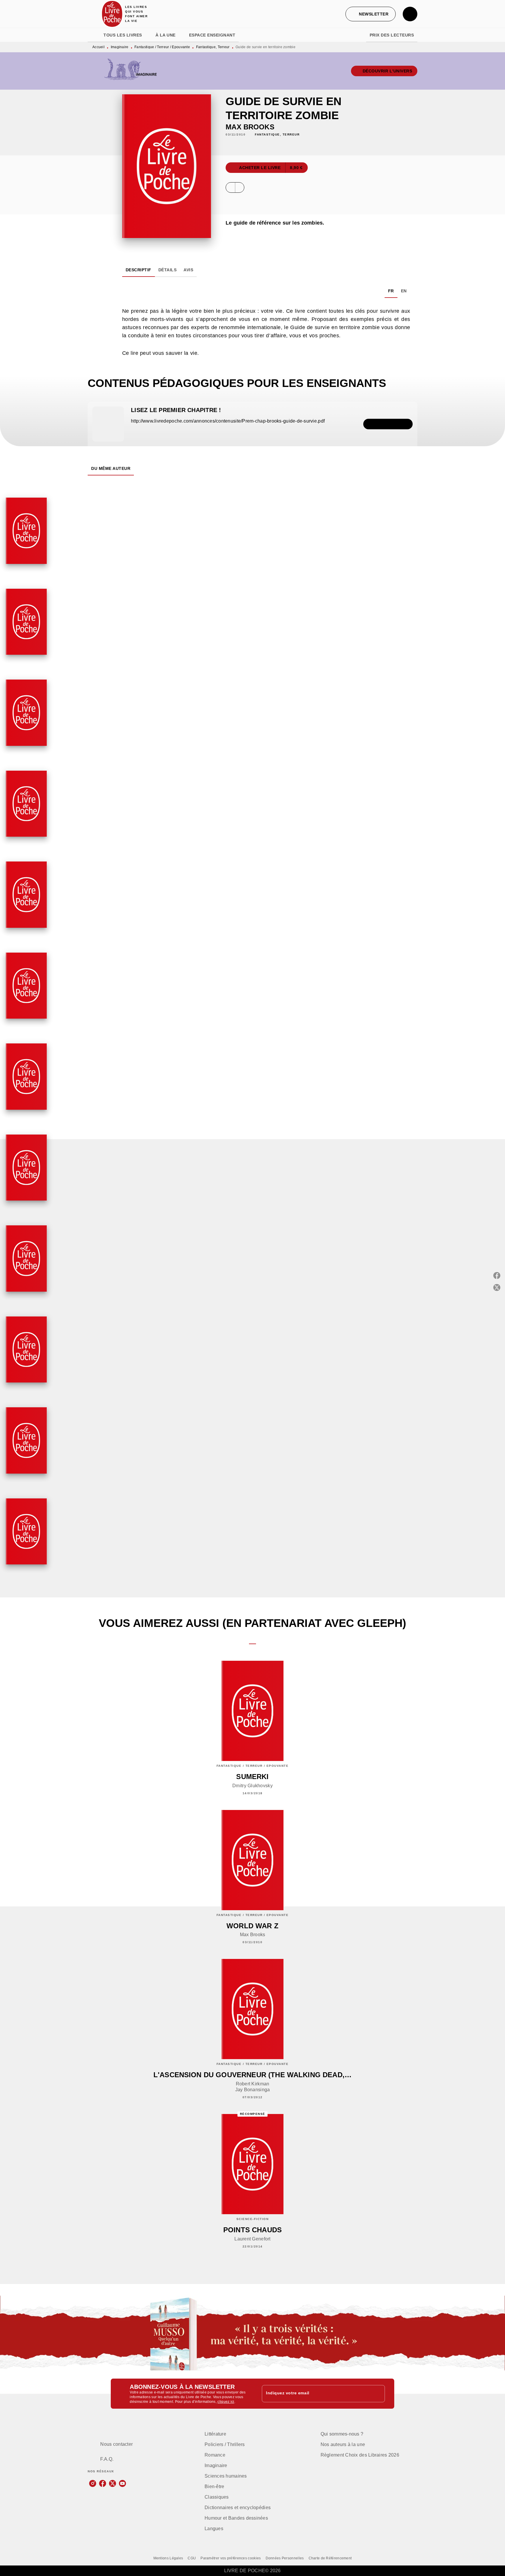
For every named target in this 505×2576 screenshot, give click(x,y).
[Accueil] (112, 14)
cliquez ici (226, 2402)
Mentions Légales (168, 2558)
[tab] (94, 35)
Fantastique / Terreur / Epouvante (162, 47)
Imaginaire (120, 47)
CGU (192, 2558)
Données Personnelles (285, 2558)
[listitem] (93, 2483)
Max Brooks (250, 127)
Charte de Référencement (330, 2558)
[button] (371, 14)
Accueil (98, 47)
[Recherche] (410, 14)
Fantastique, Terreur (213, 47)
